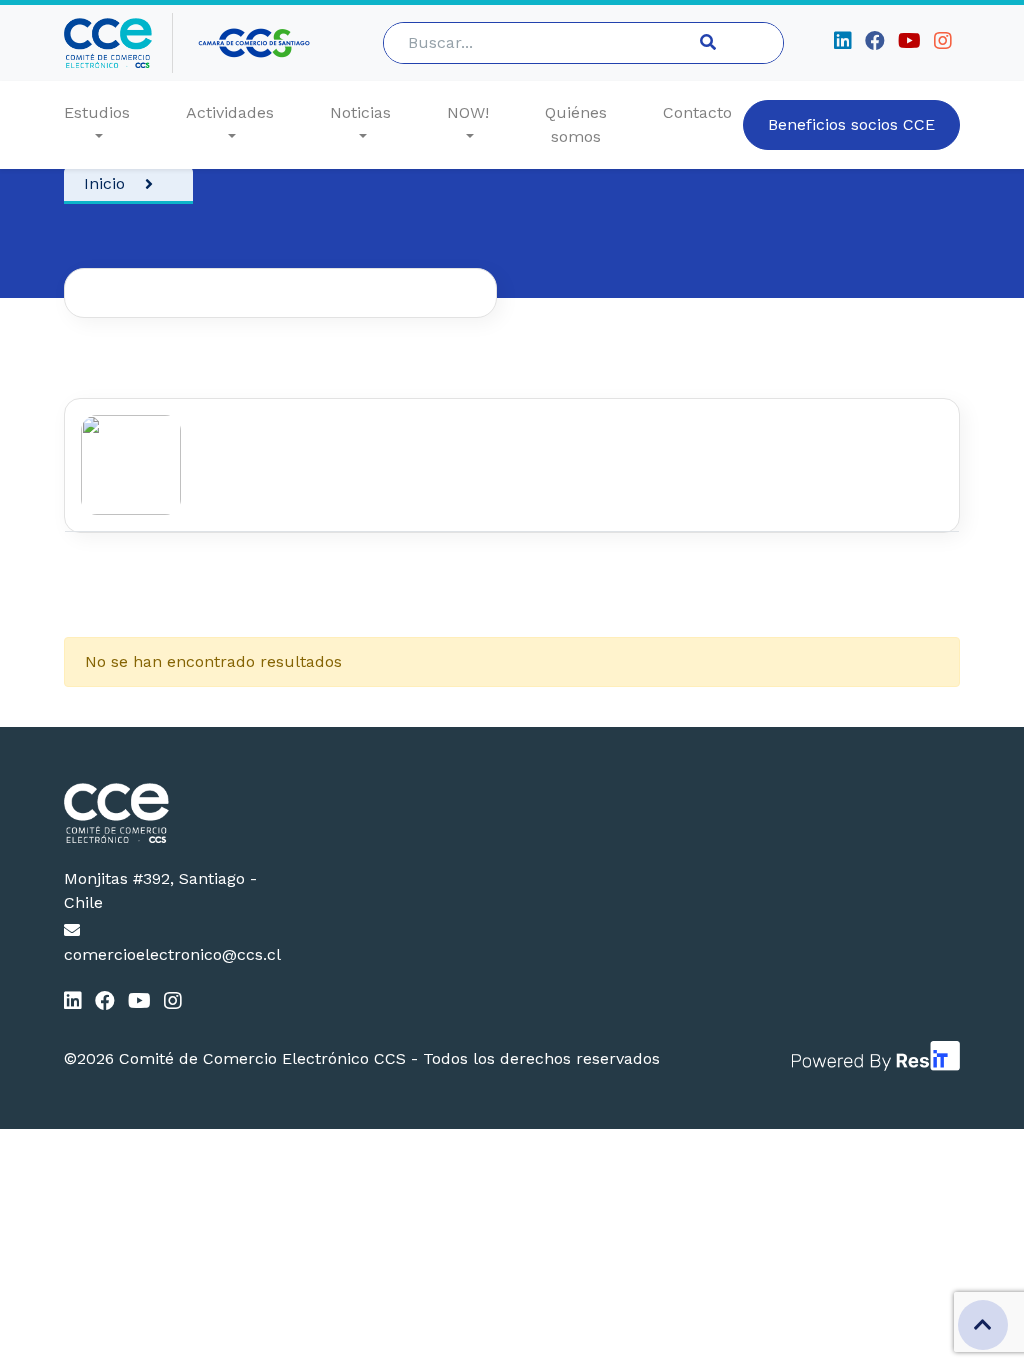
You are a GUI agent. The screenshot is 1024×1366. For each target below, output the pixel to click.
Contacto (697, 112)
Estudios (97, 112)
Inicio (104, 183)
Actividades (230, 112)
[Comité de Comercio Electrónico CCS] (165, 813)
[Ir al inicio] (118, 43)
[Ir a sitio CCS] (255, 43)
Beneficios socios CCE (851, 124)
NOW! (468, 112)
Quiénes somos (576, 124)
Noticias (360, 112)
